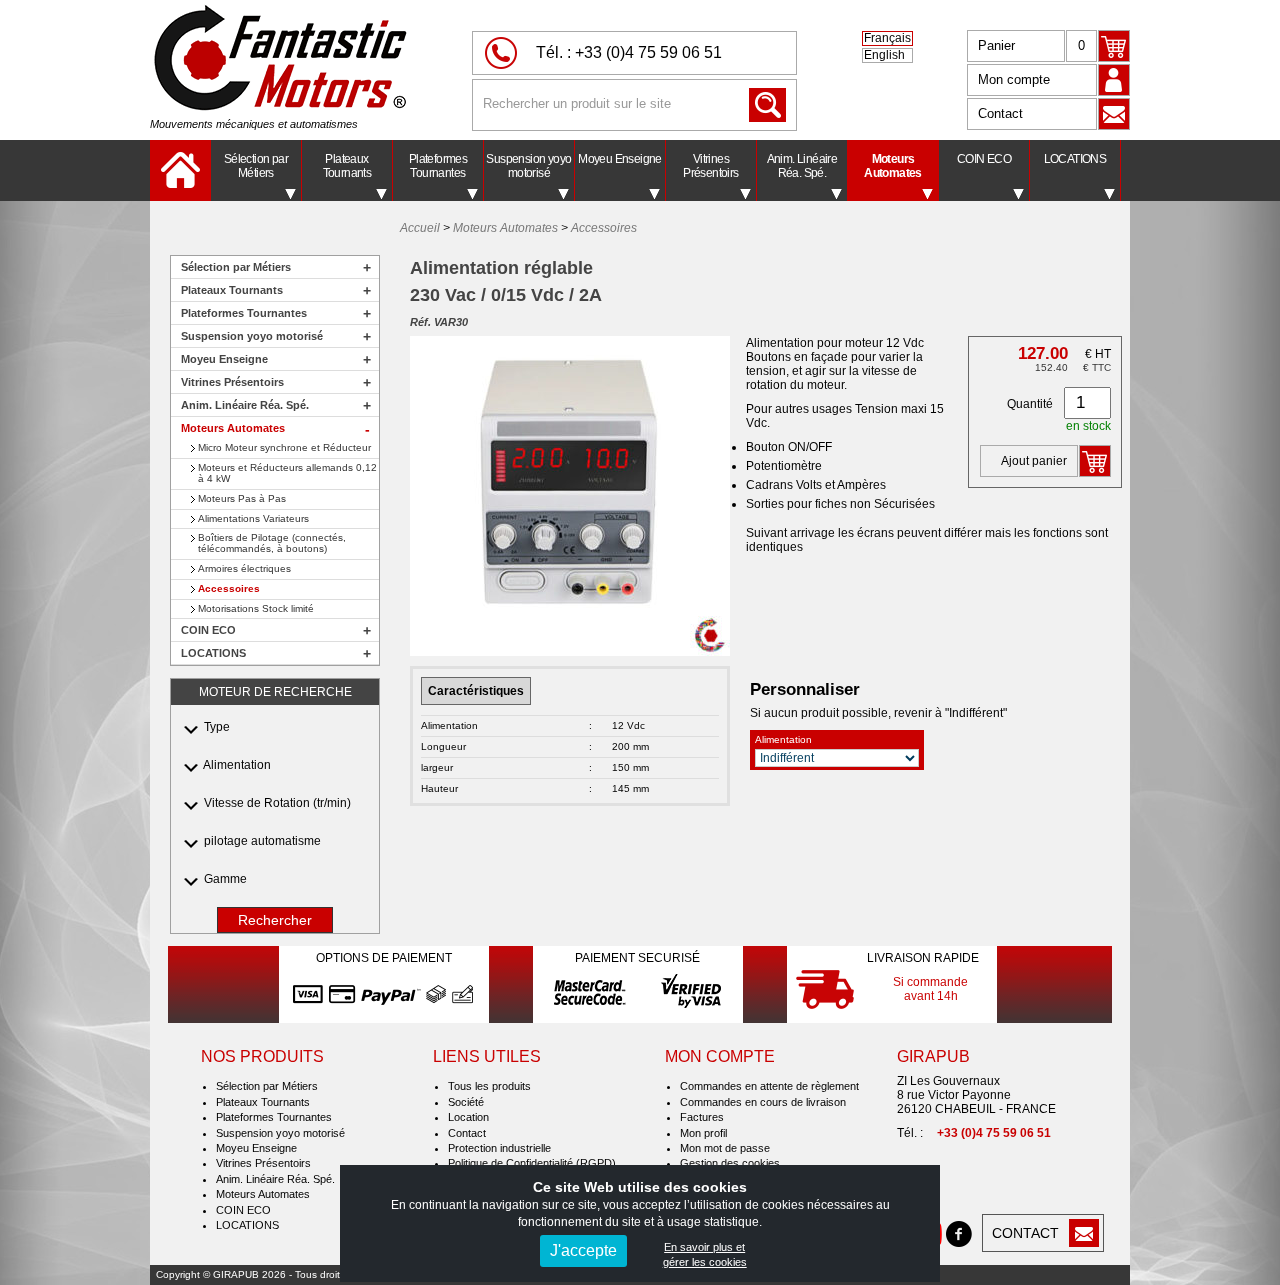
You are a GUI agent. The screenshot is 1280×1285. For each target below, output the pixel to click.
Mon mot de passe (725, 1148)
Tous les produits (489, 1086)
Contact (1000, 113)
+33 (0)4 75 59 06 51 (648, 52)
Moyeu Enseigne (620, 159)
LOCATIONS (1075, 159)
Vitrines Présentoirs (710, 166)
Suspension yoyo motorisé (528, 166)
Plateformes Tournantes (438, 166)
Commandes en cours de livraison (763, 1102)
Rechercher (275, 920)
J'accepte (583, 1250)
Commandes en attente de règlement (769, 1086)
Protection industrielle (499, 1148)
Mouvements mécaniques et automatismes (254, 124)
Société (466, 1102)
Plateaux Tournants (347, 166)
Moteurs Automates (893, 166)
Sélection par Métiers (256, 166)
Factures (702, 1117)
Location (468, 1117)
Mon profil (703, 1133)
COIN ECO (984, 159)
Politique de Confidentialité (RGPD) (532, 1163)
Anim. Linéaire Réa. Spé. (802, 166)
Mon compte (1014, 79)
